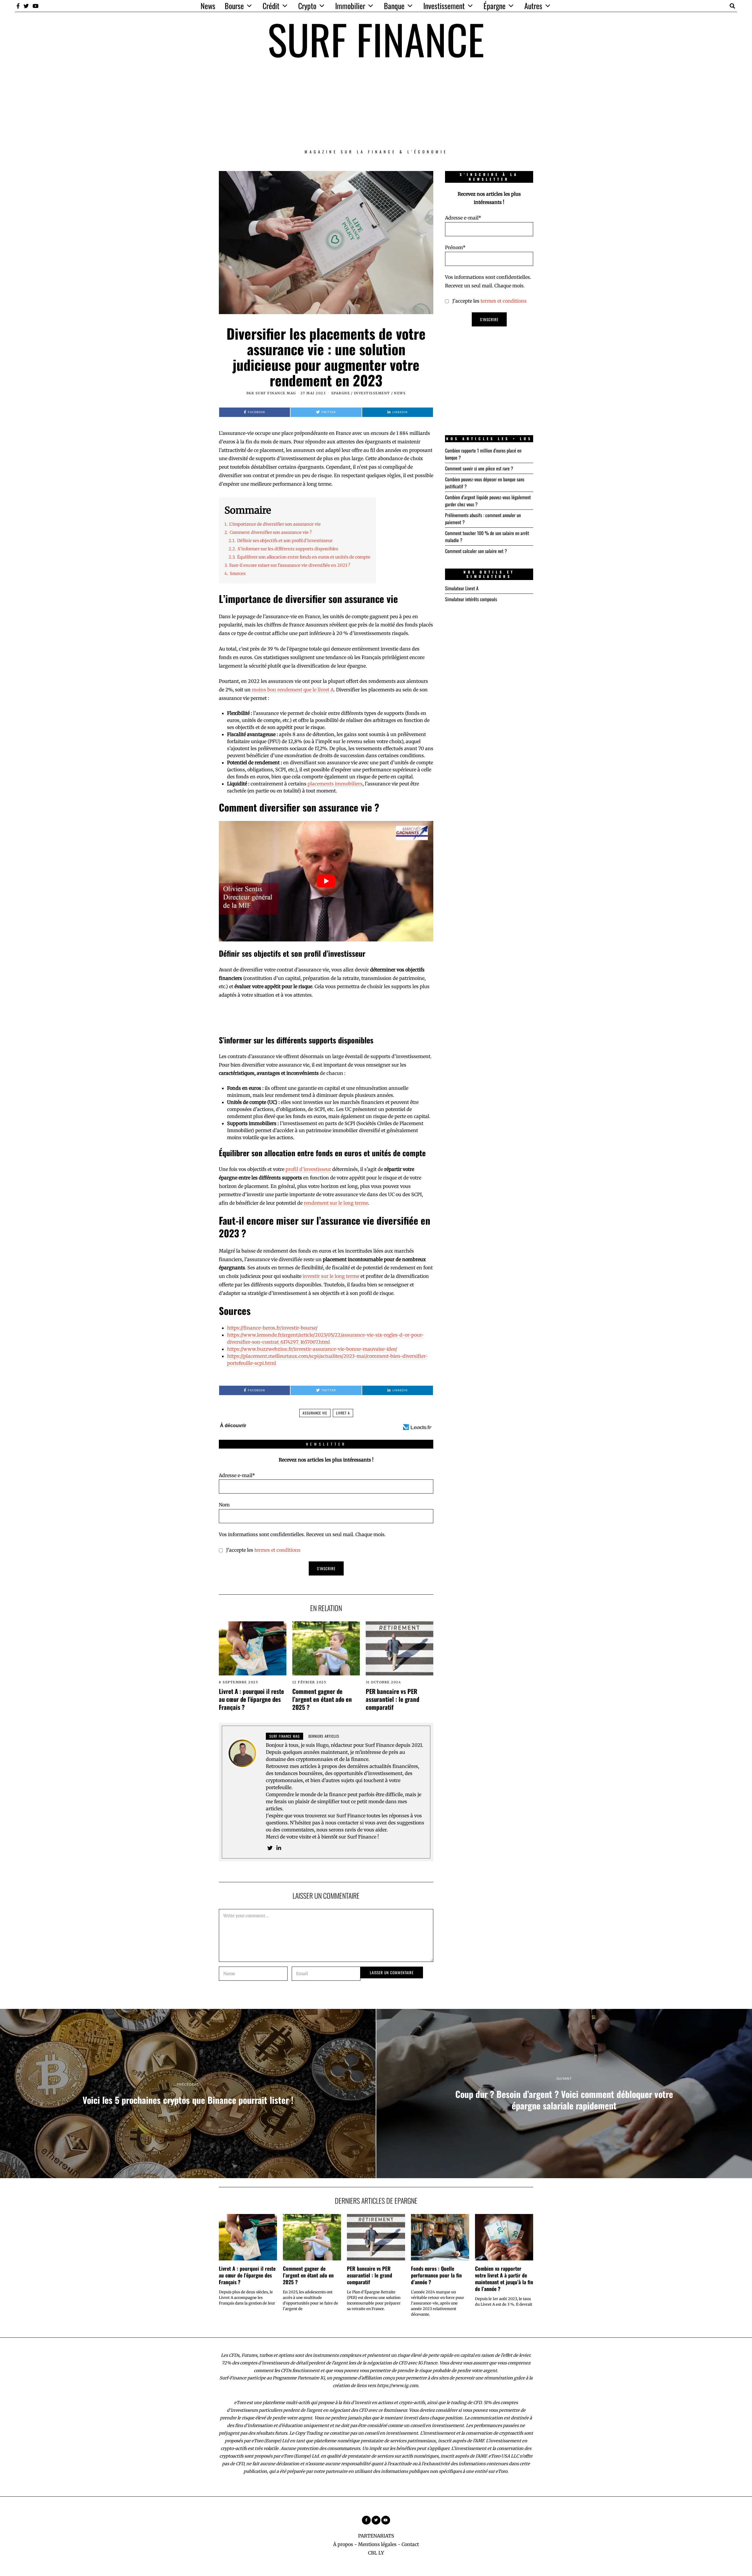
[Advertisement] (376, 104)
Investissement (444, 6)
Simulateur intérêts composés (471, 599)
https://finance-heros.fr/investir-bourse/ (272, 1328)
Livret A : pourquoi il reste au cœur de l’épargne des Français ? (251, 1699)
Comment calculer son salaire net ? (476, 551)
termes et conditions (277, 1550)
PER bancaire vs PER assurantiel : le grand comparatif (392, 1699)
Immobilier (350, 6)
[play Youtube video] (326, 881)
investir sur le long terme (331, 1276)
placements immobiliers (335, 784)
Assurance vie (315, 1413)
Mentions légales (377, 2544)
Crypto (307, 6)
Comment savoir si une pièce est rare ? (479, 468)
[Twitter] (26, 6)
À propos (343, 2544)
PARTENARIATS (376, 2536)
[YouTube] (36, 6)
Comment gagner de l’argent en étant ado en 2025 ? (322, 1699)
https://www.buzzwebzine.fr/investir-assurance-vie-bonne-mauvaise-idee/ (312, 1349)
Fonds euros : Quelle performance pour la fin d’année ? (436, 2275)
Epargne (341, 393)
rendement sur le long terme (336, 1203)
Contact (410, 2544)
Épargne (495, 6)
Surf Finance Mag (276, 393)
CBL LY (376, 2553)
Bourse (234, 6)
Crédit (271, 6)
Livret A (343, 1413)
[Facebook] (18, 6)
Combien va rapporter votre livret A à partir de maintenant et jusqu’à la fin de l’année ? (504, 2278)
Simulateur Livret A (462, 588)
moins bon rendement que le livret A (293, 690)
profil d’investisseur (308, 1169)
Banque (394, 6)
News (208, 6)
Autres (533, 6)
